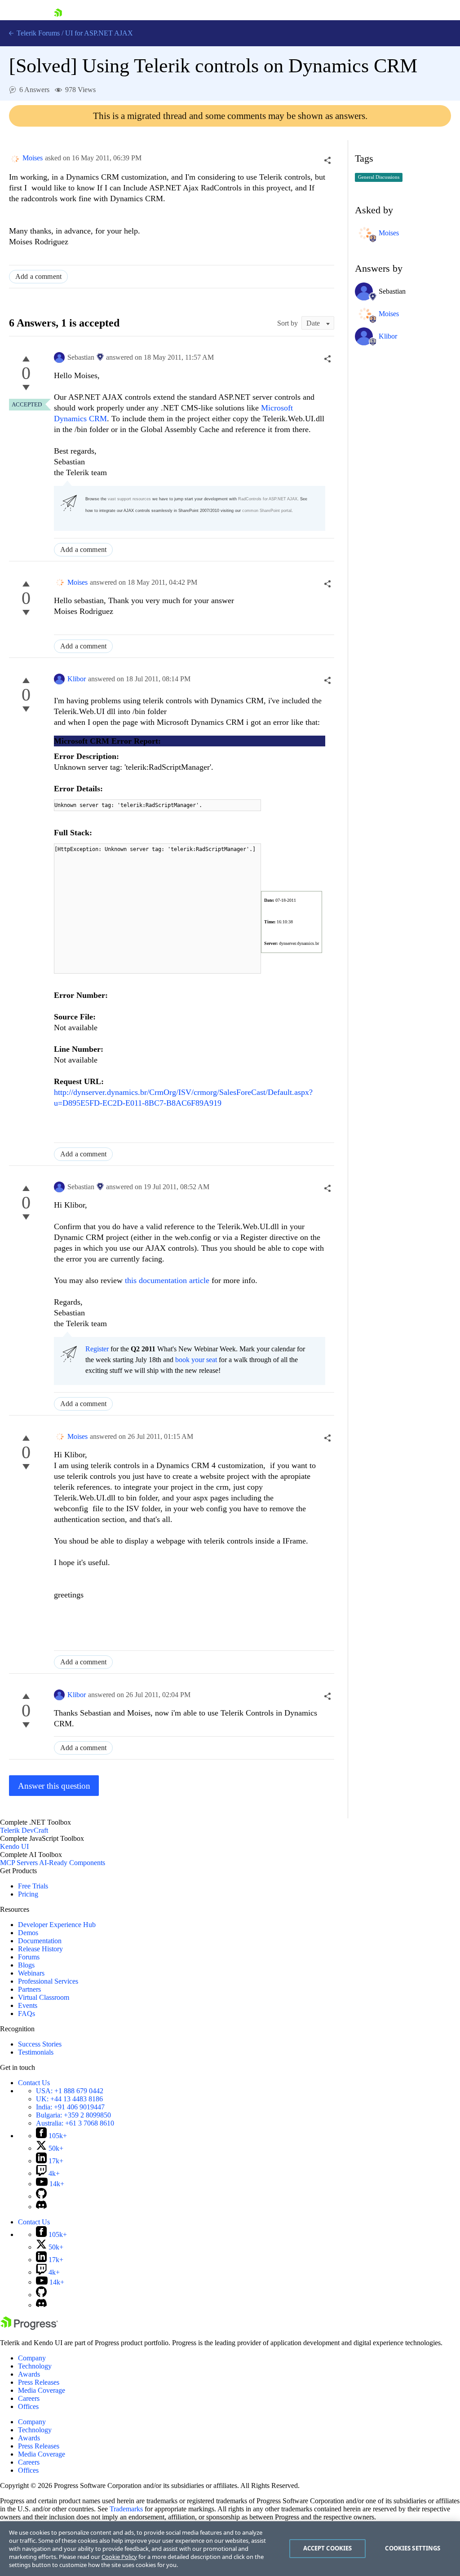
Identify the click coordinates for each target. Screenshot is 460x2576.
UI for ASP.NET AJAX (99, 33)
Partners (29, 1989)
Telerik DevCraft (24, 1830)
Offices (28, 2406)
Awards (29, 2374)
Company (32, 2358)
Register (97, 1349)
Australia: (75, 2123)
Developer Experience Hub (57, 1925)
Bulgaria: (73, 2115)
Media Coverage (42, 2390)
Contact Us (34, 2083)
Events (28, 2005)
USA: (70, 2091)
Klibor (77, 679)
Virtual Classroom (44, 1997)
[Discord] (41, 2207)
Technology (35, 2366)
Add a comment (38, 276)
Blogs (26, 1965)
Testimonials (36, 2052)
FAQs (27, 2014)
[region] (230, 2549)
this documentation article (167, 1280)
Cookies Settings (413, 2548)
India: (70, 2107)
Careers (29, 2398)
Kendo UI (14, 1846)
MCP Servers (19, 1863)
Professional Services (48, 1981)
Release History (40, 1949)
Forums (29, 1957)
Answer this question (54, 1786)
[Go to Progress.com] (29, 2327)
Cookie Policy (119, 2557)
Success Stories (40, 2044)
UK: (69, 2099)
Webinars (31, 1973)
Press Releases (39, 2382)
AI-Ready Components (72, 1863)
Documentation (40, 1941)
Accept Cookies (328, 2548)
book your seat (196, 1360)
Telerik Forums (37, 33)
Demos (28, 1933)
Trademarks (126, 2509)
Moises (33, 158)
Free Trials (33, 1886)
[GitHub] (41, 2196)
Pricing (28, 1894)
